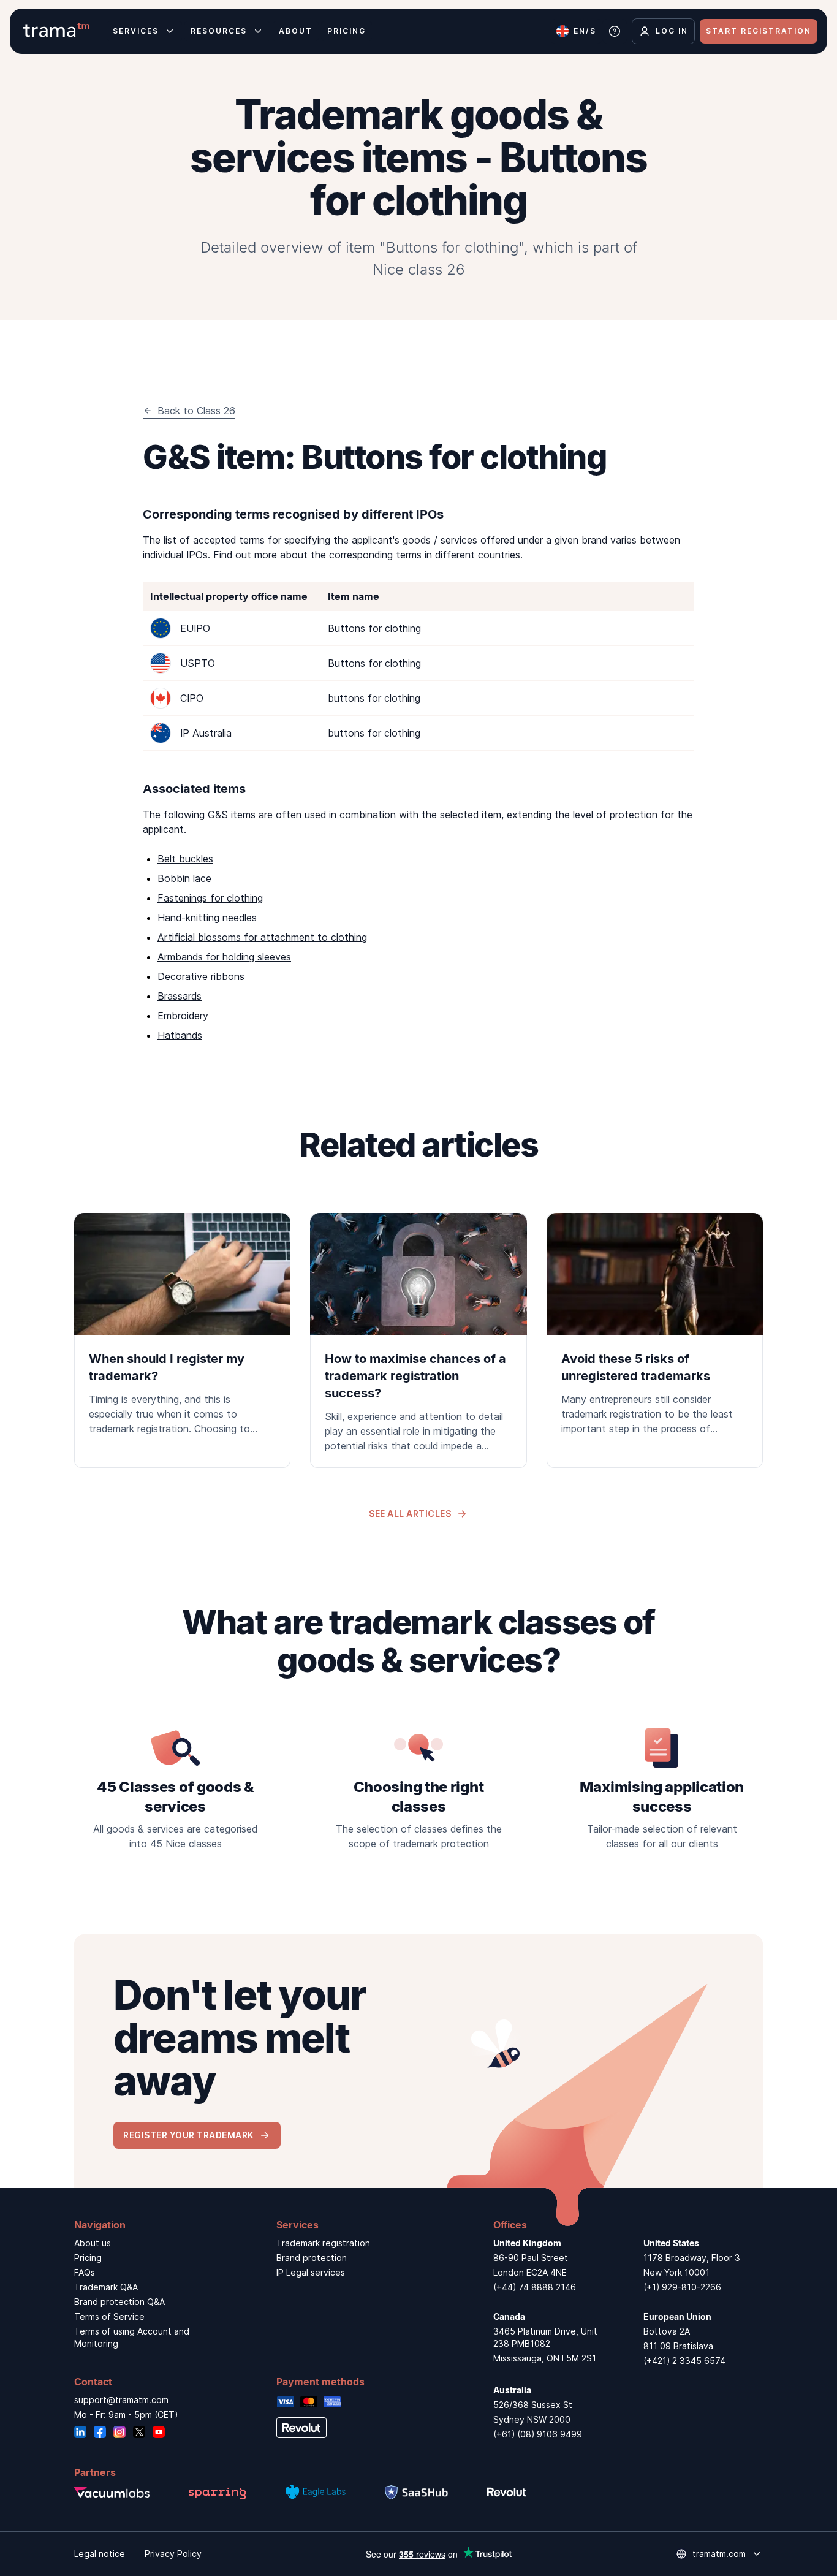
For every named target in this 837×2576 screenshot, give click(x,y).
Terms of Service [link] (109, 2316)
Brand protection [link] (312, 2258)
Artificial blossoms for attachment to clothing (262, 937)
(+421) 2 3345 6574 (684, 2361)
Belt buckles (185, 859)
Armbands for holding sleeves (224, 957)
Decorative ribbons (201, 976)
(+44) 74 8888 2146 (535, 2287)
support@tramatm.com (121, 2400)
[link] (182, 1332)
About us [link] (93, 2243)
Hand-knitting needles (207, 918)
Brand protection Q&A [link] (119, 2302)
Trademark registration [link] (323, 2243)
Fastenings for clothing (210, 898)
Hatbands (180, 1035)
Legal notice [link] (100, 2554)
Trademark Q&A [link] (106, 2287)
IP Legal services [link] (311, 2272)
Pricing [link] (88, 2258)
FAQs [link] (85, 2272)
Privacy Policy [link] (173, 2554)
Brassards (180, 996)
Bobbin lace (184, 878)
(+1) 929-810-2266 (682, 2287)
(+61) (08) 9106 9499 (538, 2434)
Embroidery (183, 1016)
